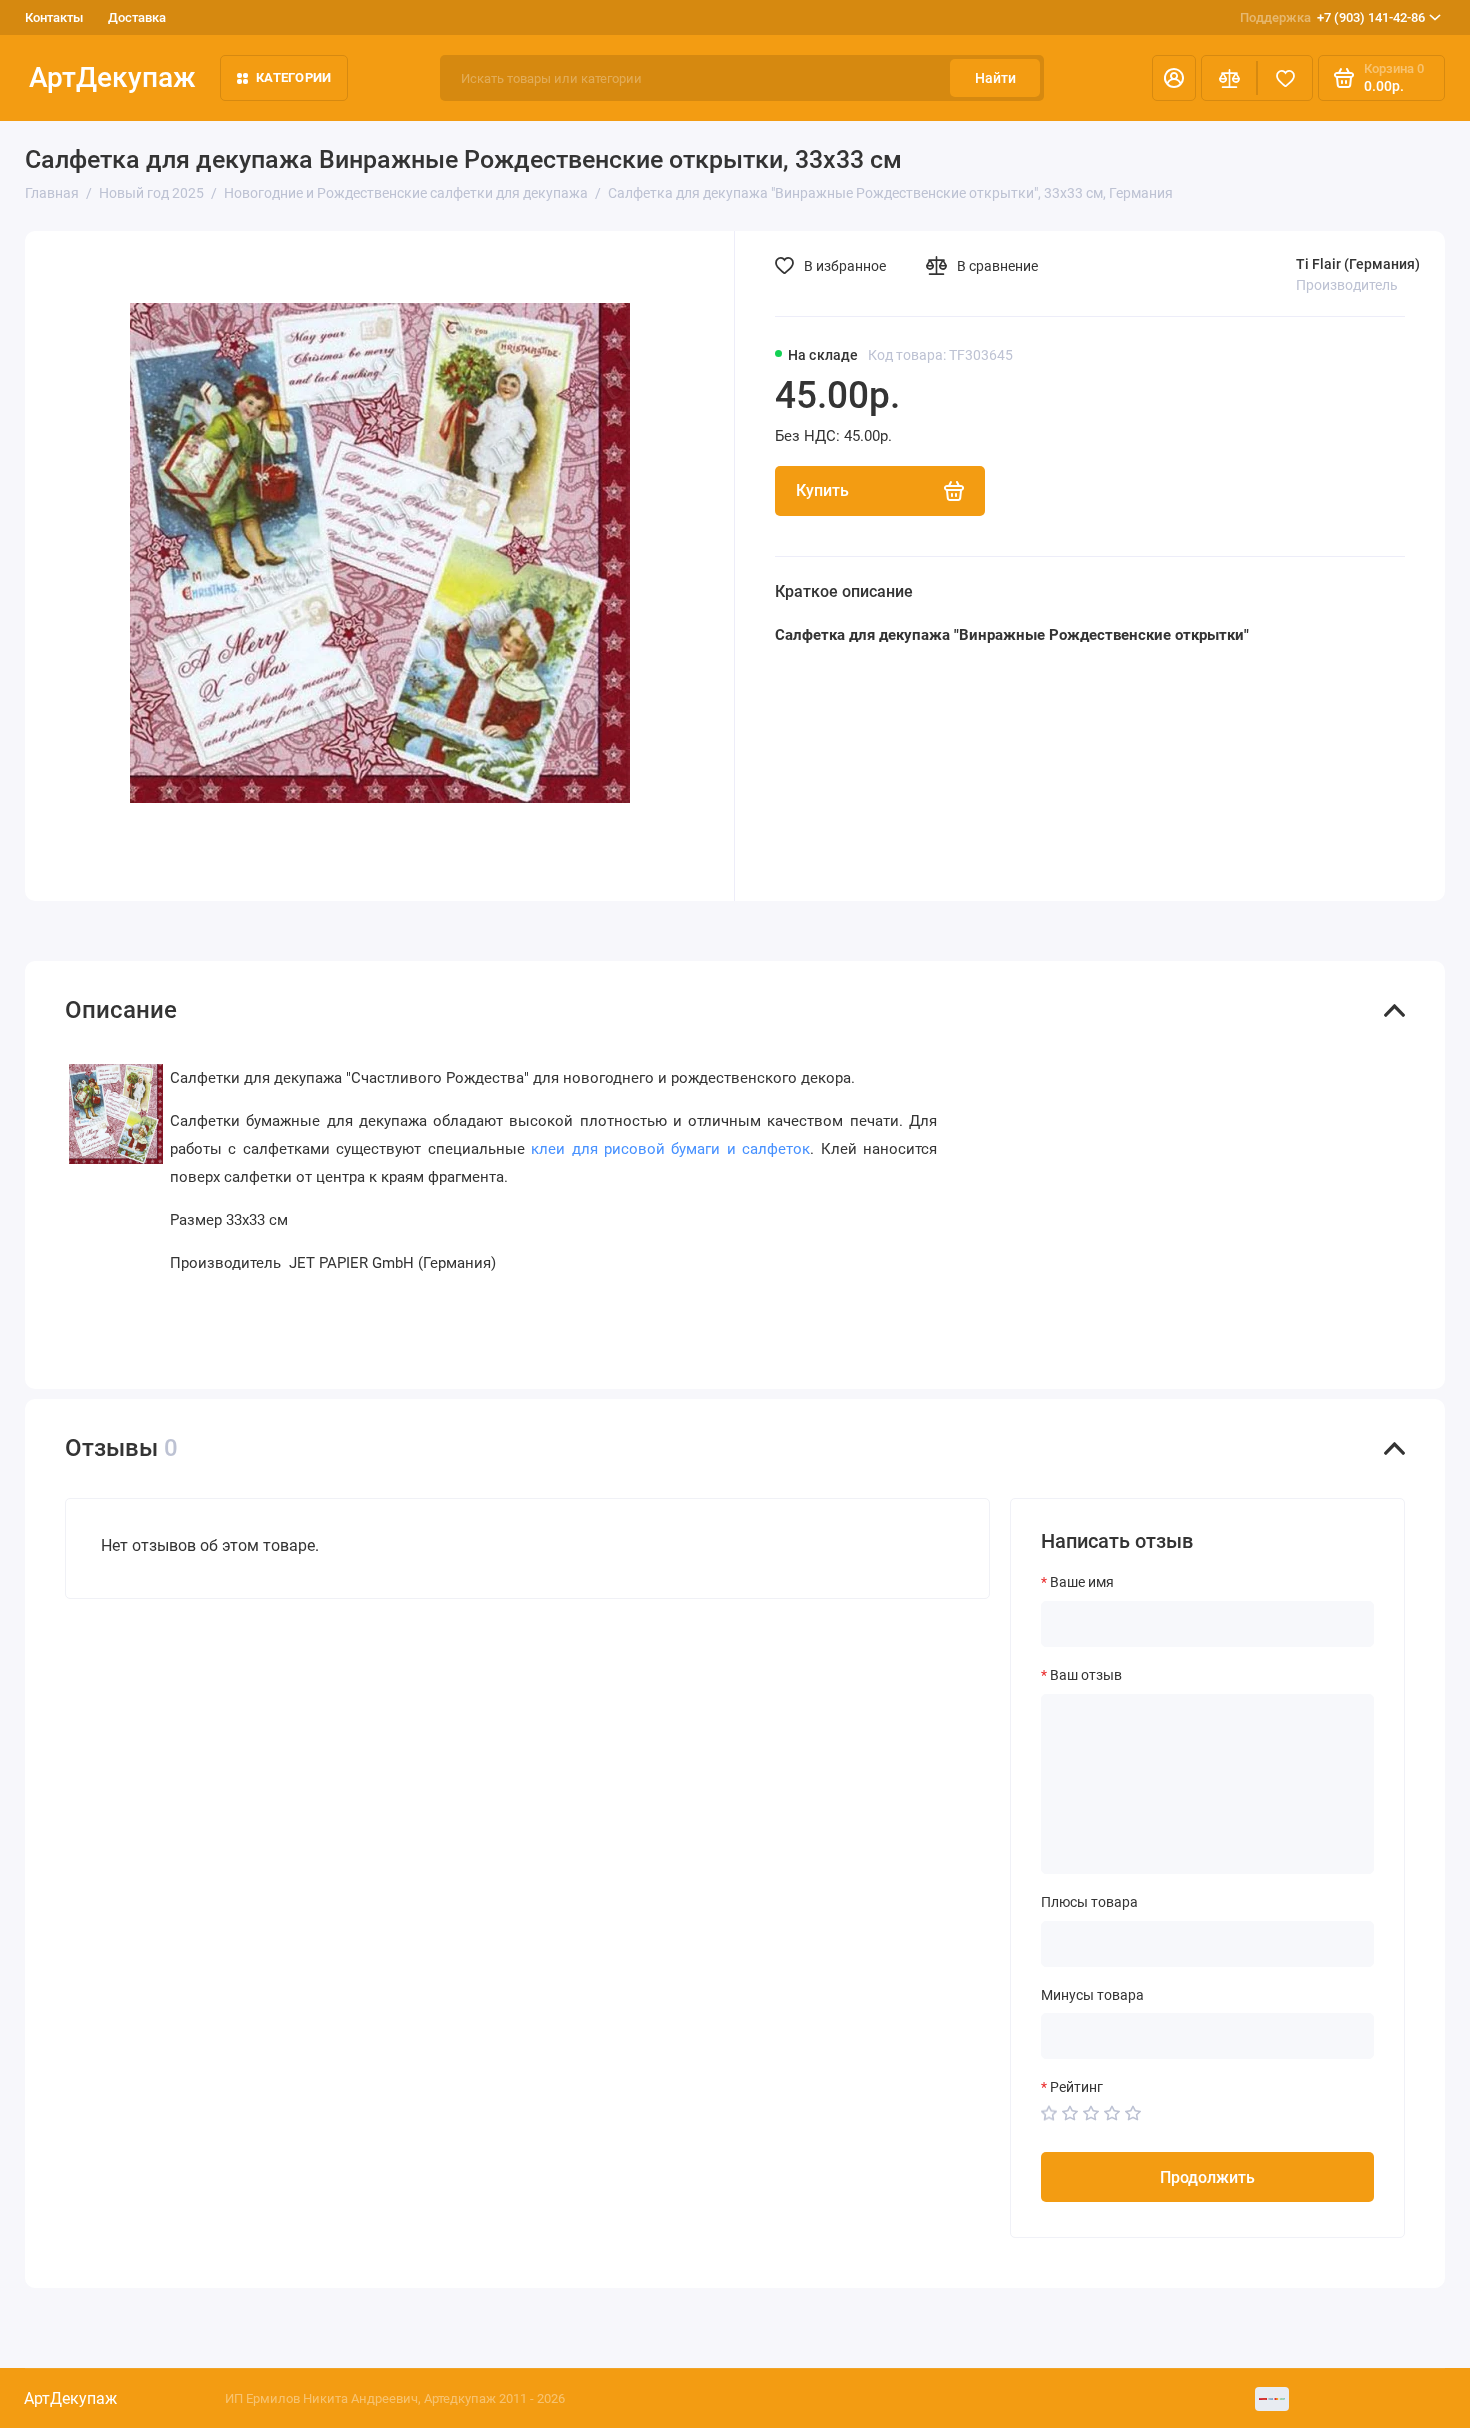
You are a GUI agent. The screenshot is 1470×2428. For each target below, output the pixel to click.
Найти (995, 78)
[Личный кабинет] (1174, 78)
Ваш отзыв (1086, 1675)
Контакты (54, 17)
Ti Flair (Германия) (1358, 264)
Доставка (137, 17)
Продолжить (1207, 2177)
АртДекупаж (112, 77)
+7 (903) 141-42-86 (1332, 17)
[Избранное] (1285, 78)
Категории (293, 77)
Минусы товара (1092, 1995)
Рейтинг (1076, 2087)
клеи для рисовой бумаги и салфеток (670, 1149)
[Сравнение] (1229, 78)
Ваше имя (1082, 1582)
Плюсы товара (1089, 1902)
